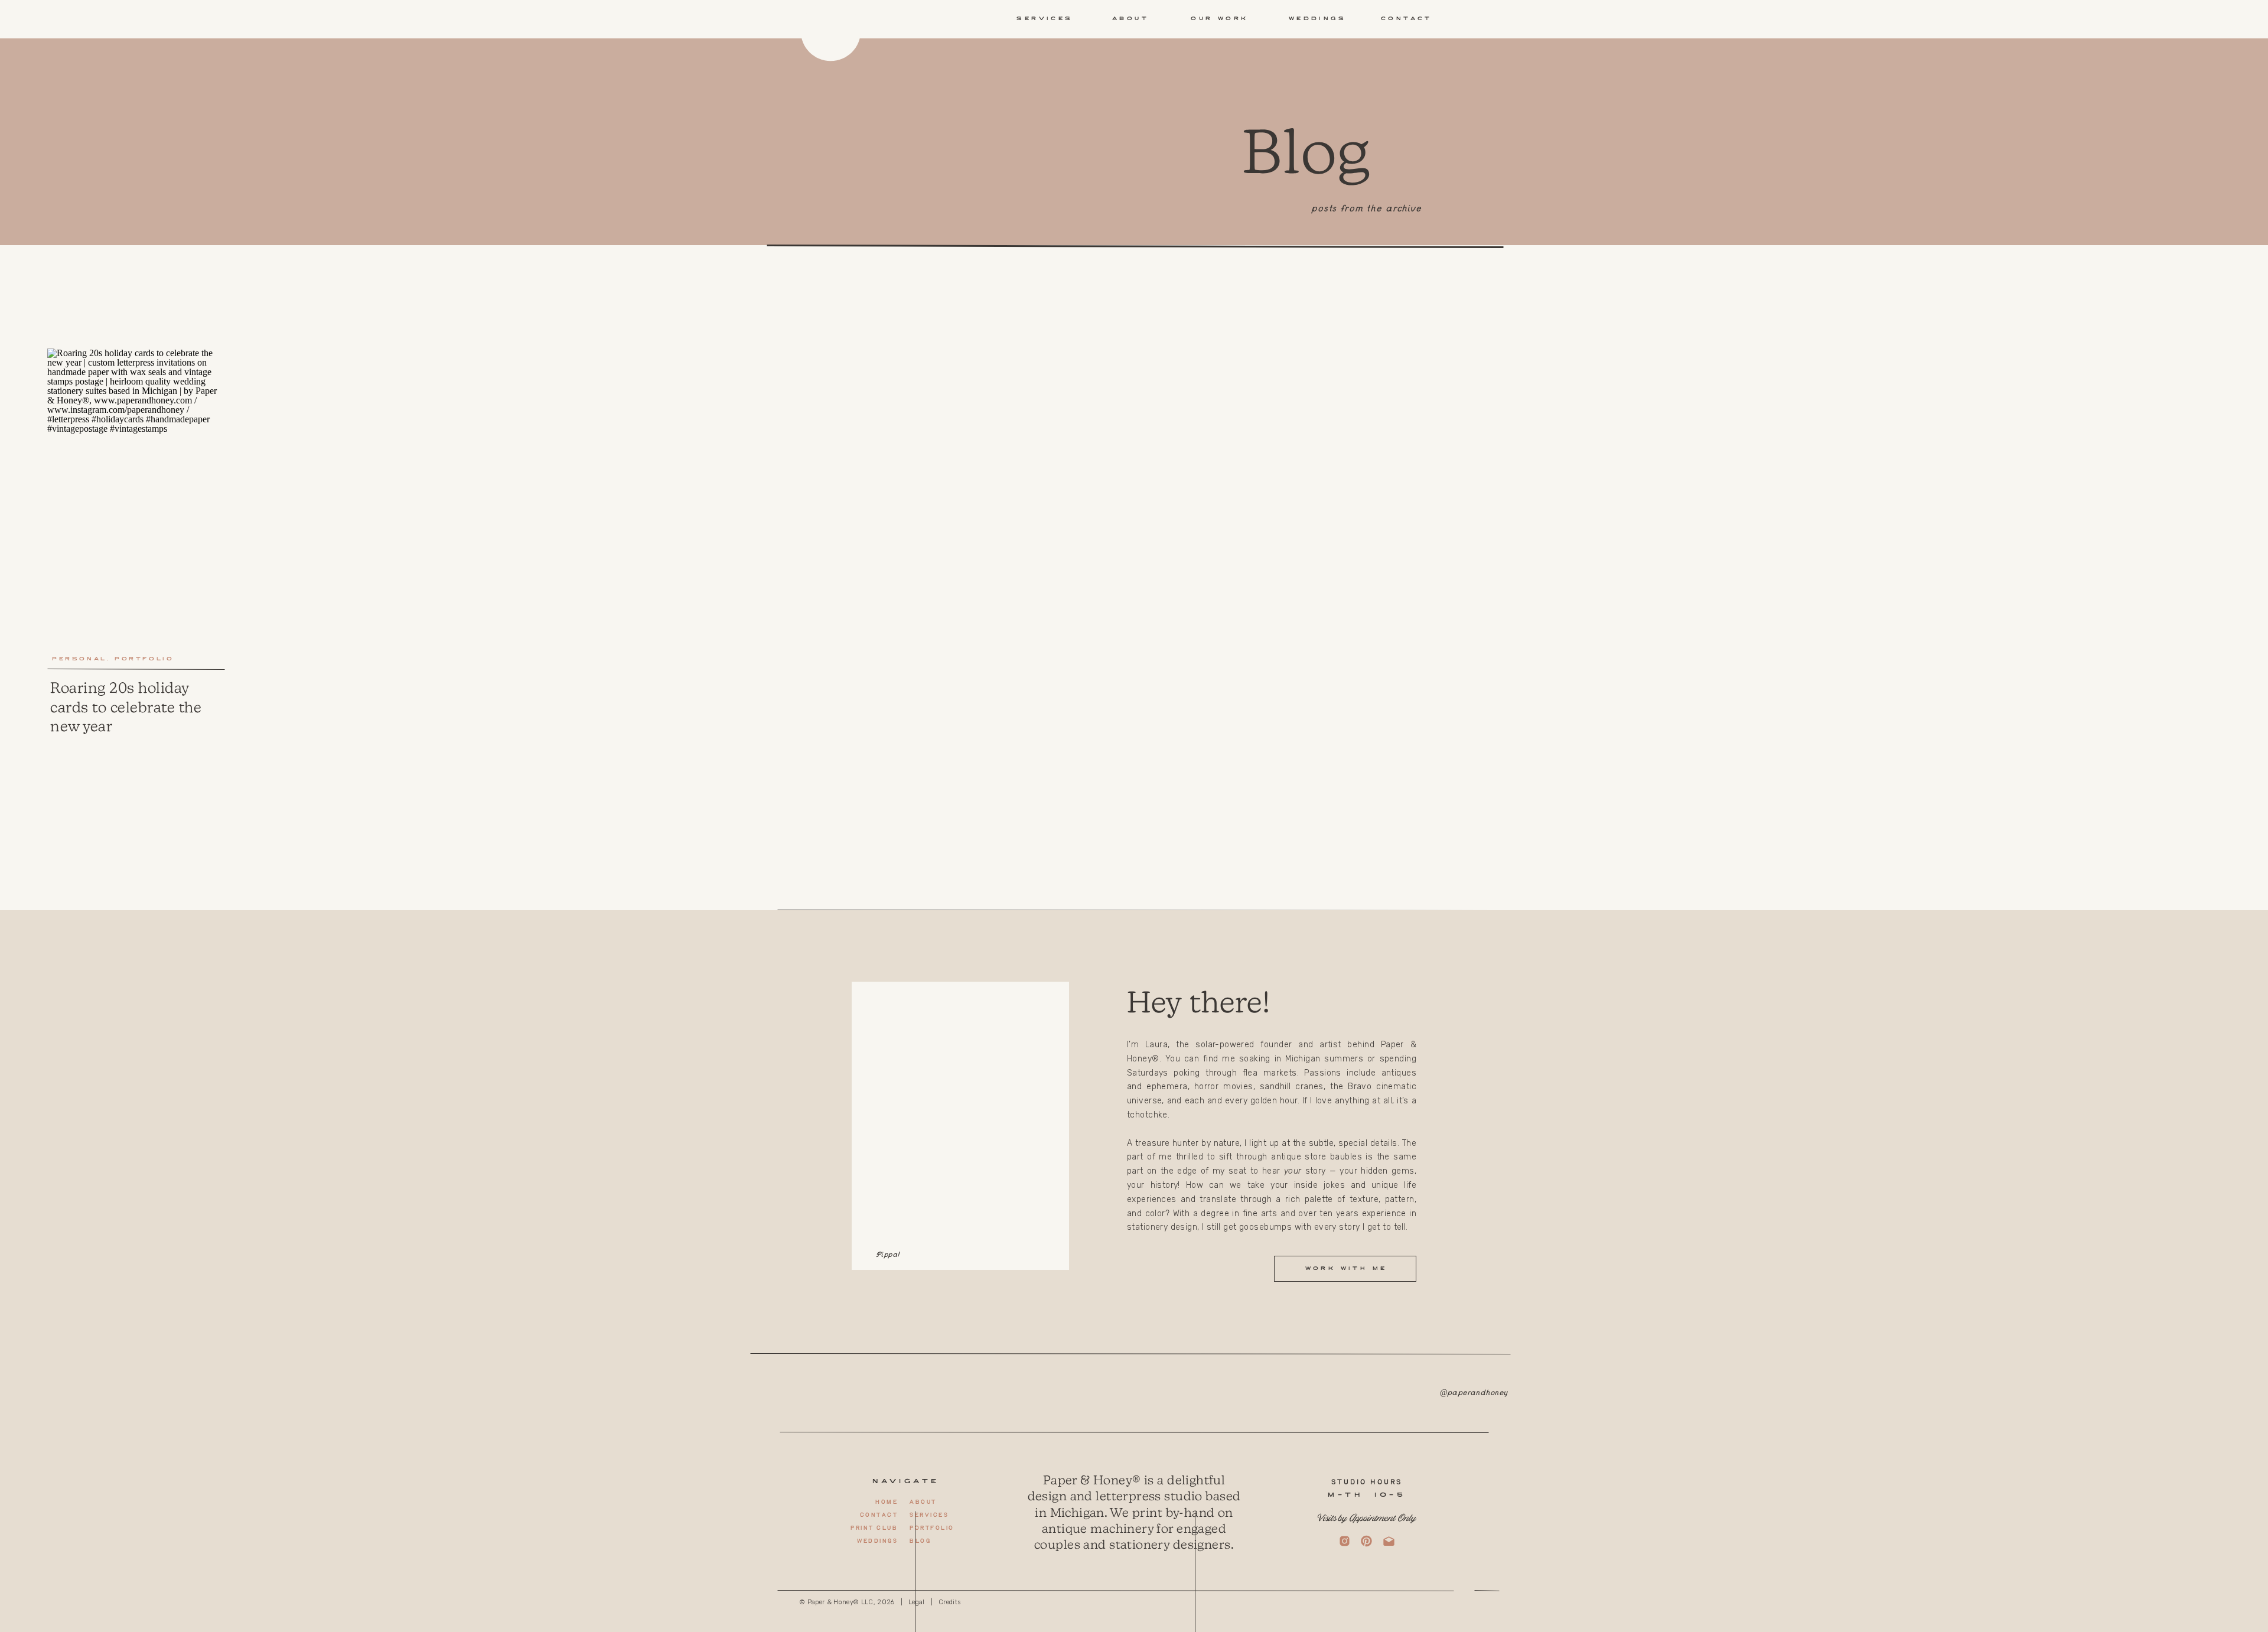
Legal (917, 1602)
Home (886, 1502)
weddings (877, 1541)
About (923, 1502)
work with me (1346, 1269)
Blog (920, 1541)
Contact (879, 1515)
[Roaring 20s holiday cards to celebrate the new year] (136, 496)
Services (929, 1515)
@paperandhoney (1474, 1394)
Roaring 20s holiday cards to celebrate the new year (126, 707)
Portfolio (144, 659)
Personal (79, 659)
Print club (874, 1528)
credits (949, 1602)
